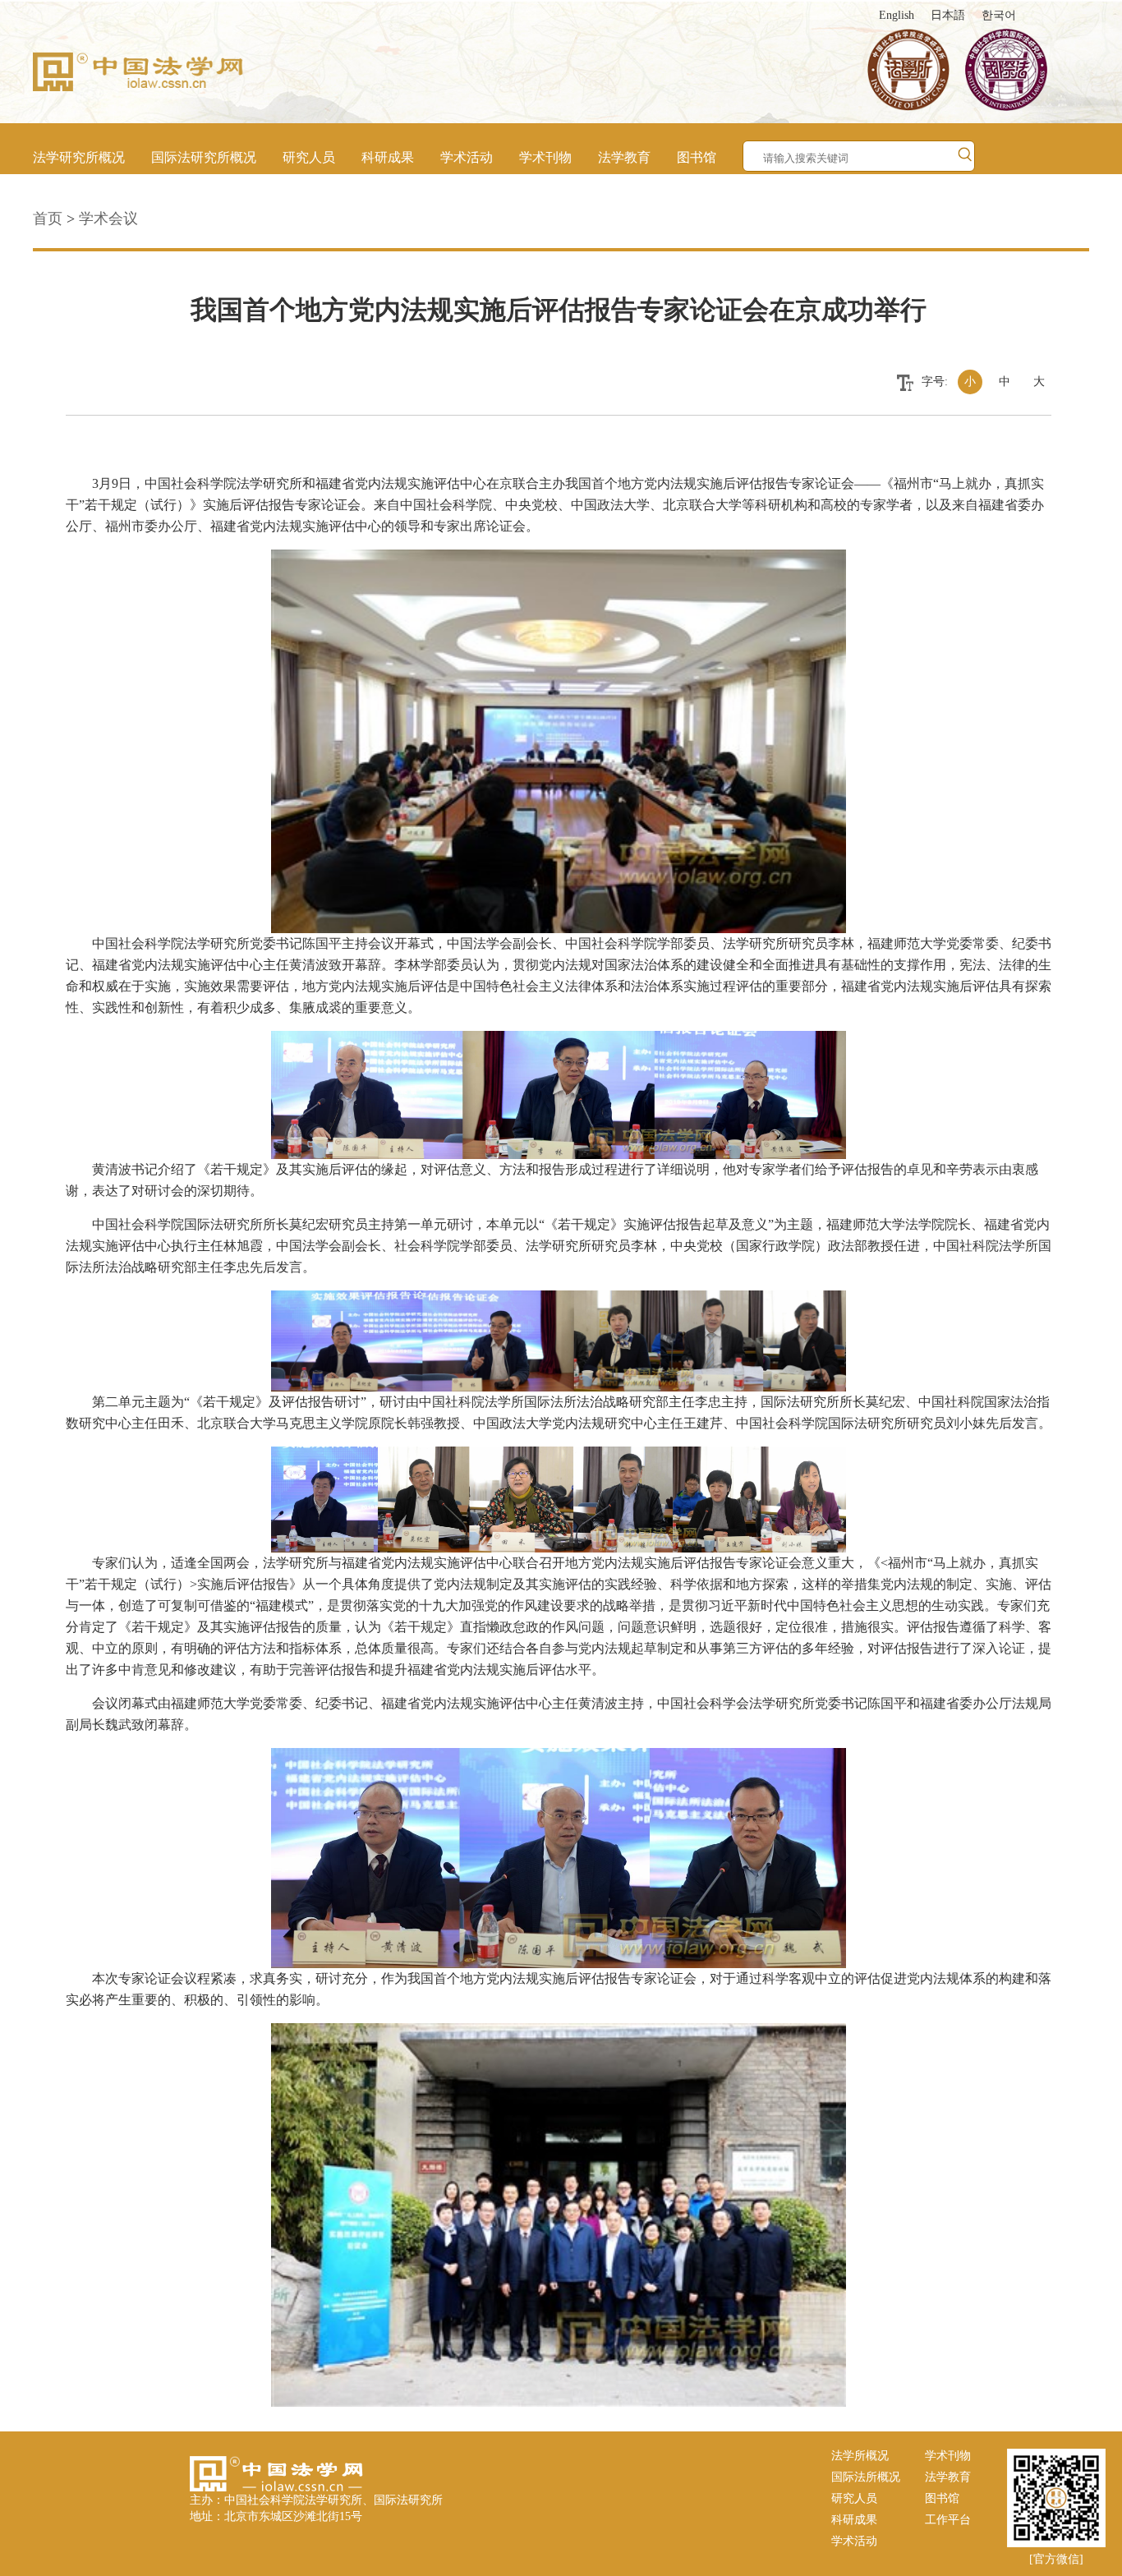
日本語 (948, 15)
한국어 (999, 15)
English (897, 15)
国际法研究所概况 (204, 157)
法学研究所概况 (79, 157)
